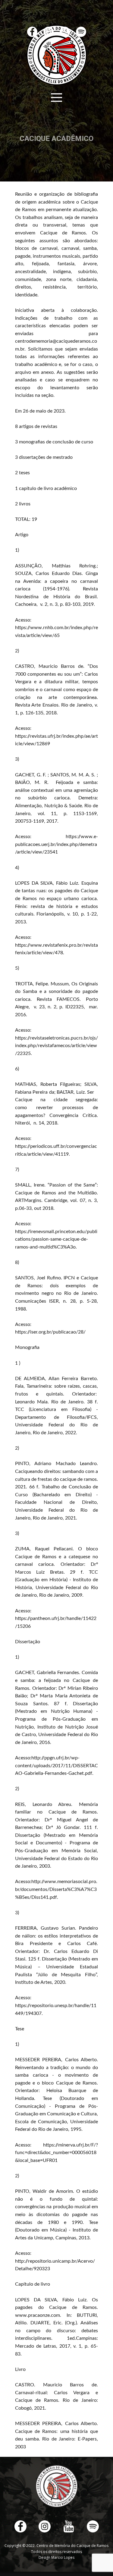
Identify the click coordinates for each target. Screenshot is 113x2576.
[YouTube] (69, 2526)
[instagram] (49, 32)
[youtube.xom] (65, 32)
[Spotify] (81, 32)
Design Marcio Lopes (56, 2557)
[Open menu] (56, 98)
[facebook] (32, 32)
